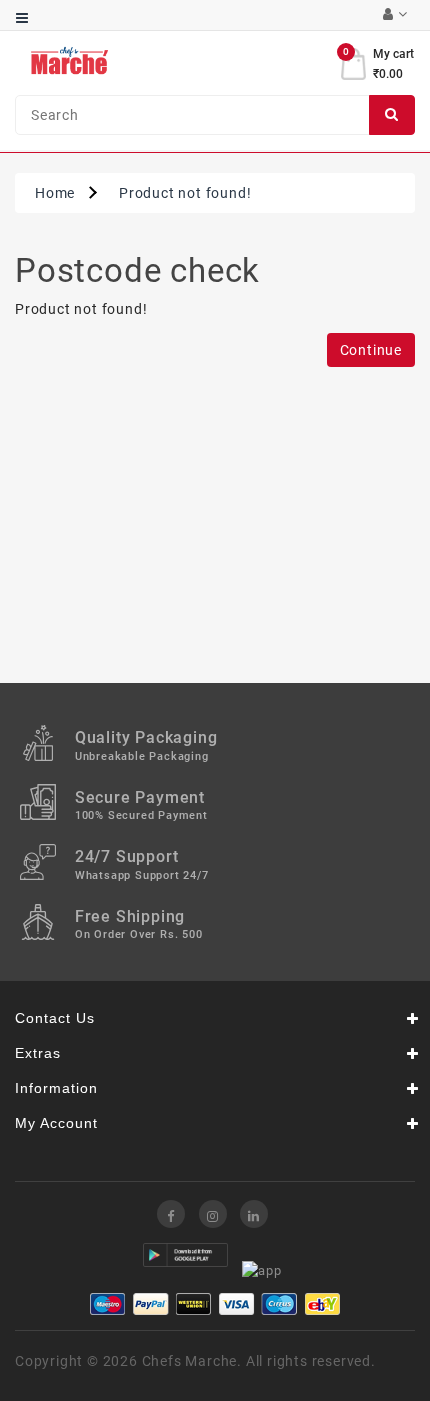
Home (55, 193)
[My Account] (395, 14)
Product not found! (185, 193)
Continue (371, 350)
